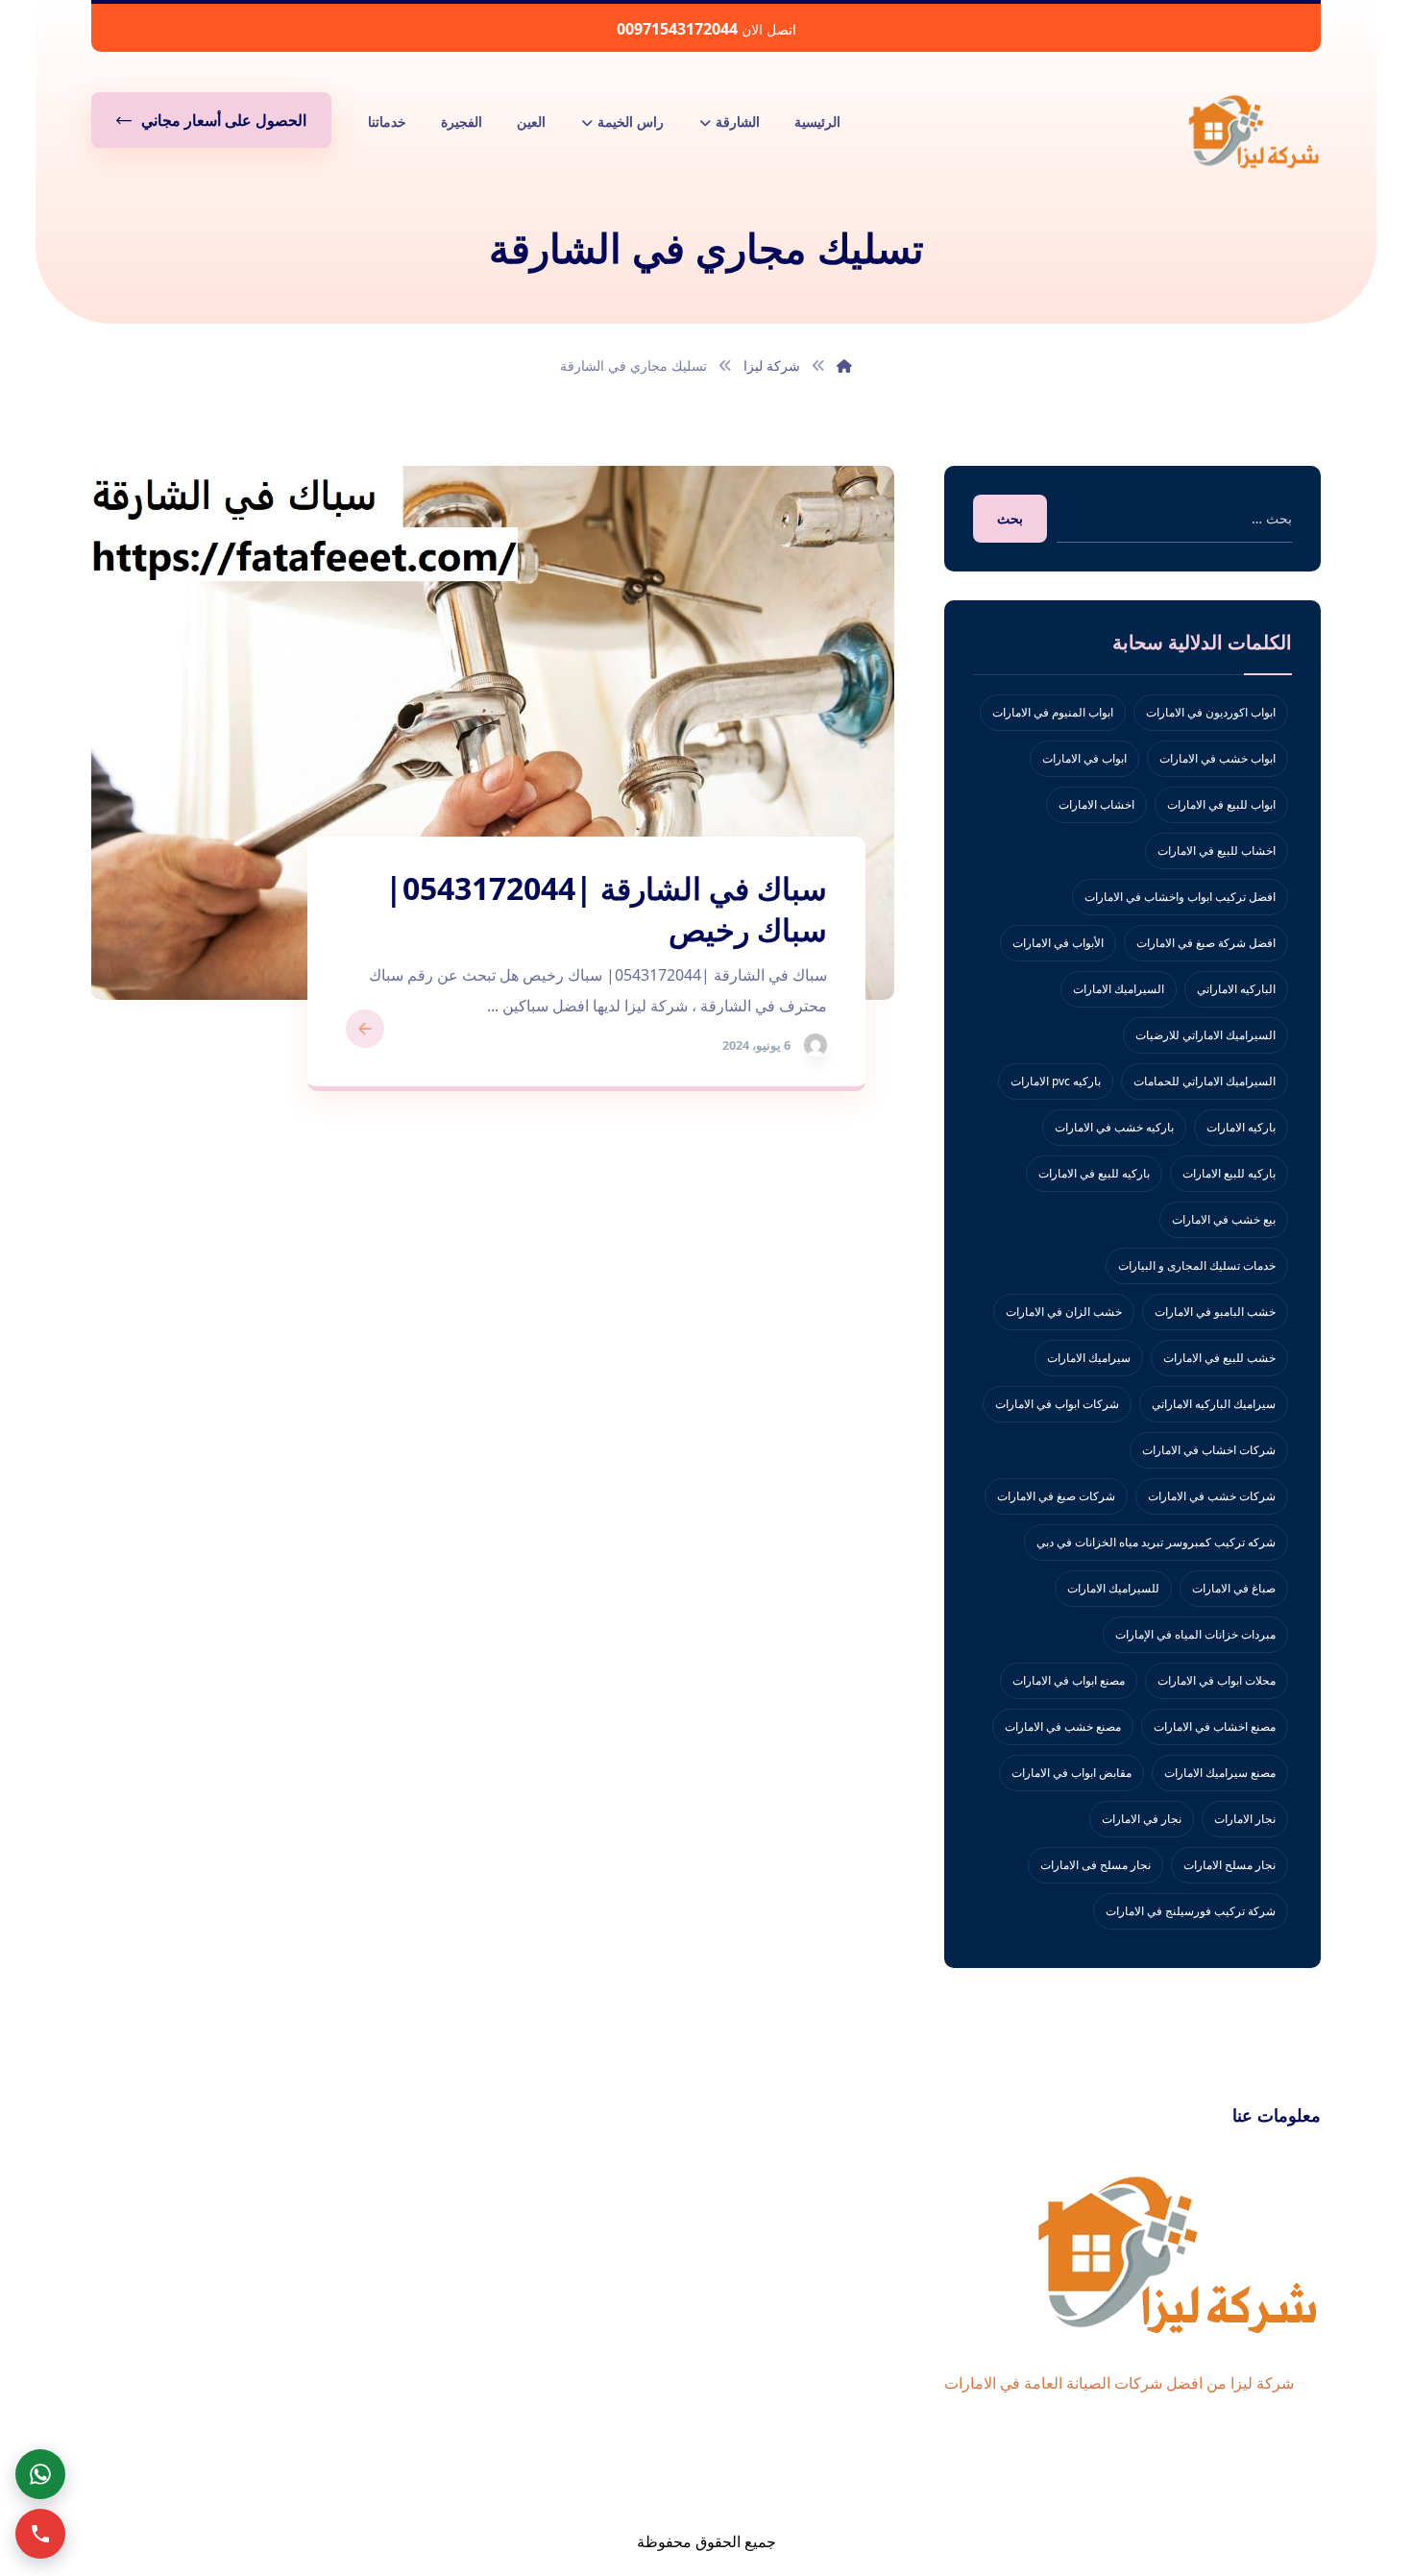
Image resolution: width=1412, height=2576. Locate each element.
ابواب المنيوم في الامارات (1053, 712)
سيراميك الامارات (1089, 1358)
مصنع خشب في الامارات (1063, 1726)
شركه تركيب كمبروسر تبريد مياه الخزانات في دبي (1156, 1542)
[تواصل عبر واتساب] (40, 2474)
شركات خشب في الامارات (1212, 1496)
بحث (1010, 518)
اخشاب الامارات (1096, 804)
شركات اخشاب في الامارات (1209, 1450)
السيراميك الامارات (1119, 989)
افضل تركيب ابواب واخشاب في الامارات (1180, 897)
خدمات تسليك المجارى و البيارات (1197, 1265)
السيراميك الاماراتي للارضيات (1205, 1035)
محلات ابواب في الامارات (1217, 1680)
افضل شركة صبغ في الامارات (1206, 943)
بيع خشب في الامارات (1224, 1219)
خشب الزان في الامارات (1064, 1312)
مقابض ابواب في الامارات (1071, 1773)
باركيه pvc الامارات (1056, 1081)
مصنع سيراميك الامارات (1220, 1773)
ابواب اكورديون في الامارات (1211, 712)
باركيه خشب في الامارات (1114, 1127)
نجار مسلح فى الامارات (1096, 1865)
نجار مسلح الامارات (1229, 1865)
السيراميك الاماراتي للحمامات (1205, 1081)
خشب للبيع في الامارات (1219, 1358)
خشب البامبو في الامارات (1215, 1312)
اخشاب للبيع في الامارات (1217, 851)
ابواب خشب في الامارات (1217, 758)
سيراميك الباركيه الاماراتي (1214, 1404)
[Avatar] (816, 1045)
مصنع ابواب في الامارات (1069, 1680)
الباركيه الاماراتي (1236, 989)
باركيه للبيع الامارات (1229, 1173)
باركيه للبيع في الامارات (1094, 1173)
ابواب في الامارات (1084, 758)
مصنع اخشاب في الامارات (1215, 1726)
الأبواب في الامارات (1058, 943)
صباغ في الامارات (1234, 1588)
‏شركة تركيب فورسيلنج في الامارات (1191, 1911)
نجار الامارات (1245, 1819)
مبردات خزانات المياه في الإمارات (1195, 1634)
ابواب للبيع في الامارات (1221, 804)
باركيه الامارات (1241, 1127)
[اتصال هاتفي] (40, 2534)
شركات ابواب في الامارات (1057, 1404)
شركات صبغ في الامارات (1056, 1496)
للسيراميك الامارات (1113, 1588)
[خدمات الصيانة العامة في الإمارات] (1254, 131)
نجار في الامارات (1142, 1819)
